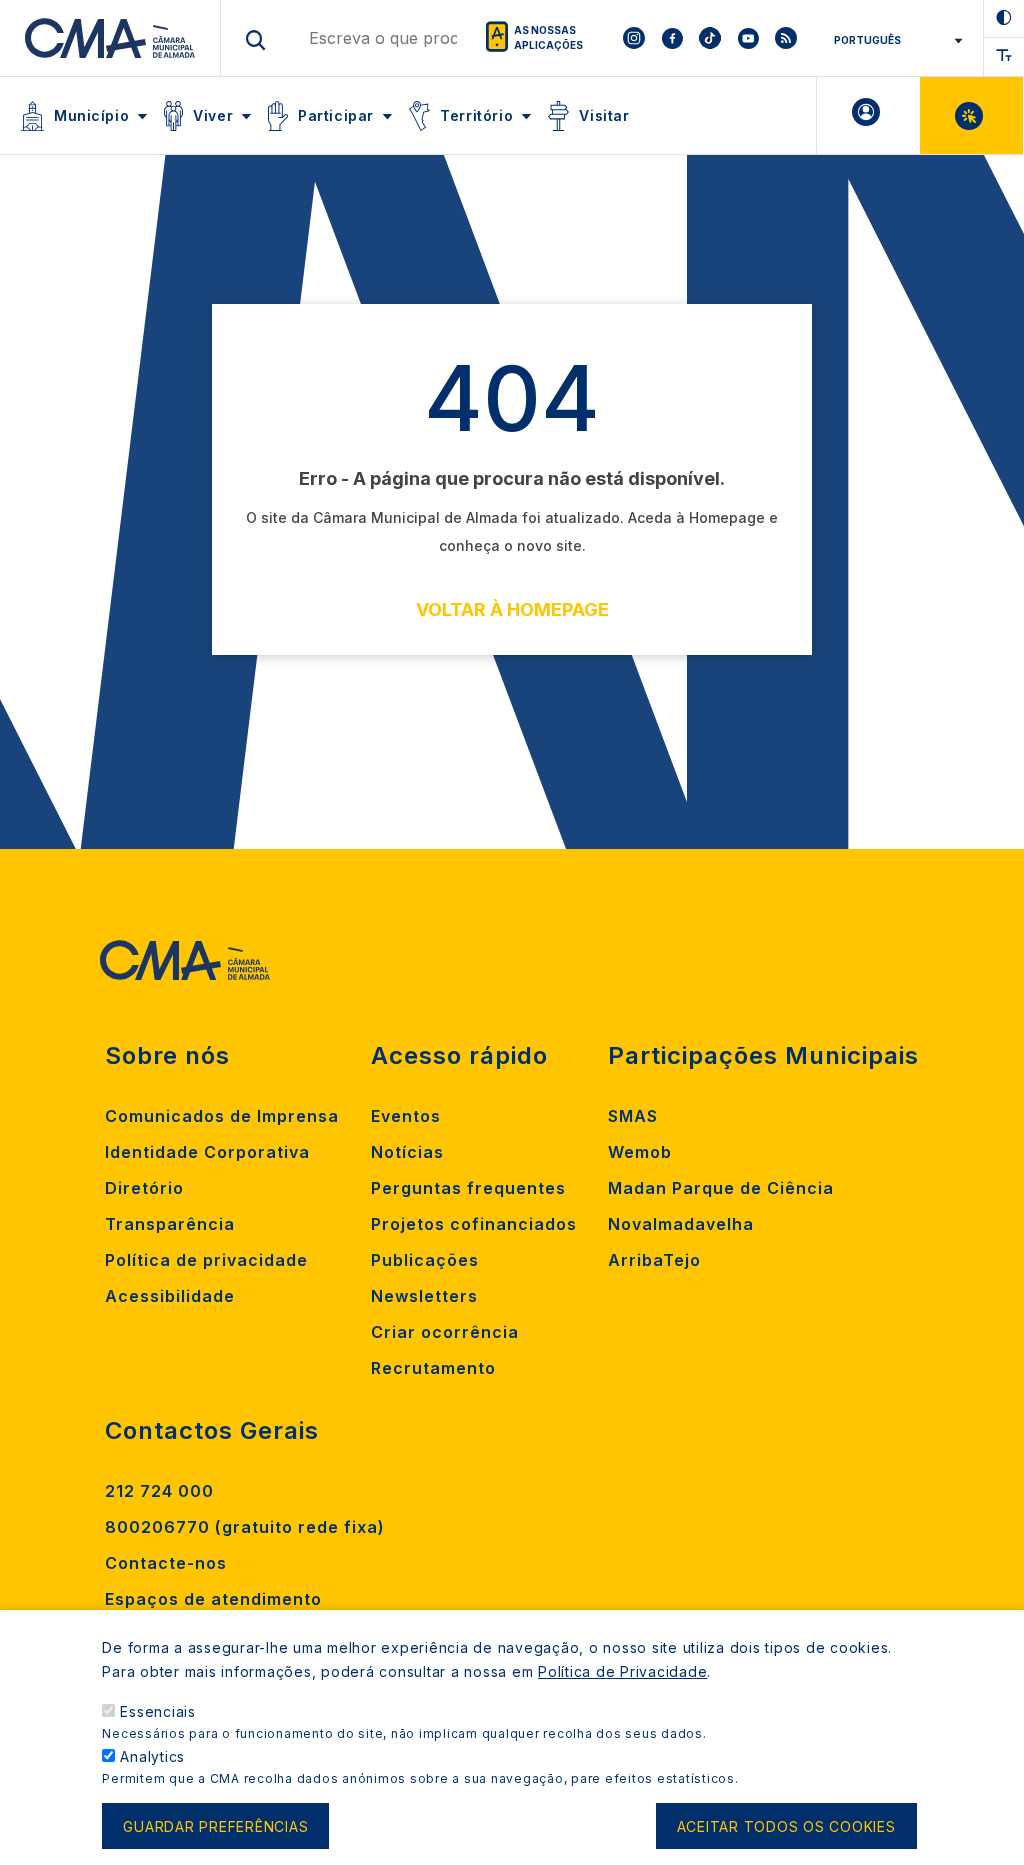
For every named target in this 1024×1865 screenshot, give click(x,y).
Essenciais (158, 1711)
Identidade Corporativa (207, 1152)
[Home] (110, 38)
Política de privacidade (206, 1260)
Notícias (407, 1152)
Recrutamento (433, 1368)
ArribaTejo (654, 1260)
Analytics (152, 1756)
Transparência (170, 1224)
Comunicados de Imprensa (222, 1116)
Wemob (640, 1152)
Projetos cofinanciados (474, 1224)
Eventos (406, 1116)
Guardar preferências (215, 1826)
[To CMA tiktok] (710, 38)
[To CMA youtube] (748, 38)
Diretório (144, 1188)
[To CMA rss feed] (786, 38)
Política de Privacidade (622, 1671)
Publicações (425, 1260)
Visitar (604, 115)
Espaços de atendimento (213, 1599)
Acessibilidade (170, 1296)
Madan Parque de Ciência (721, 1188)
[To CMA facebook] (672, 38)
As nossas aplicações (548, 37)
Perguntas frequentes (468, 1188)
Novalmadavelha (681, 1224)
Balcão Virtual (971, 115)
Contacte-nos (166, 1563)
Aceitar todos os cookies (786, 1826)
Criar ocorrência (445, 1332)
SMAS (633, 1116)
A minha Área (868, 115)
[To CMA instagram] (634, 38)
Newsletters (424, 1296)
